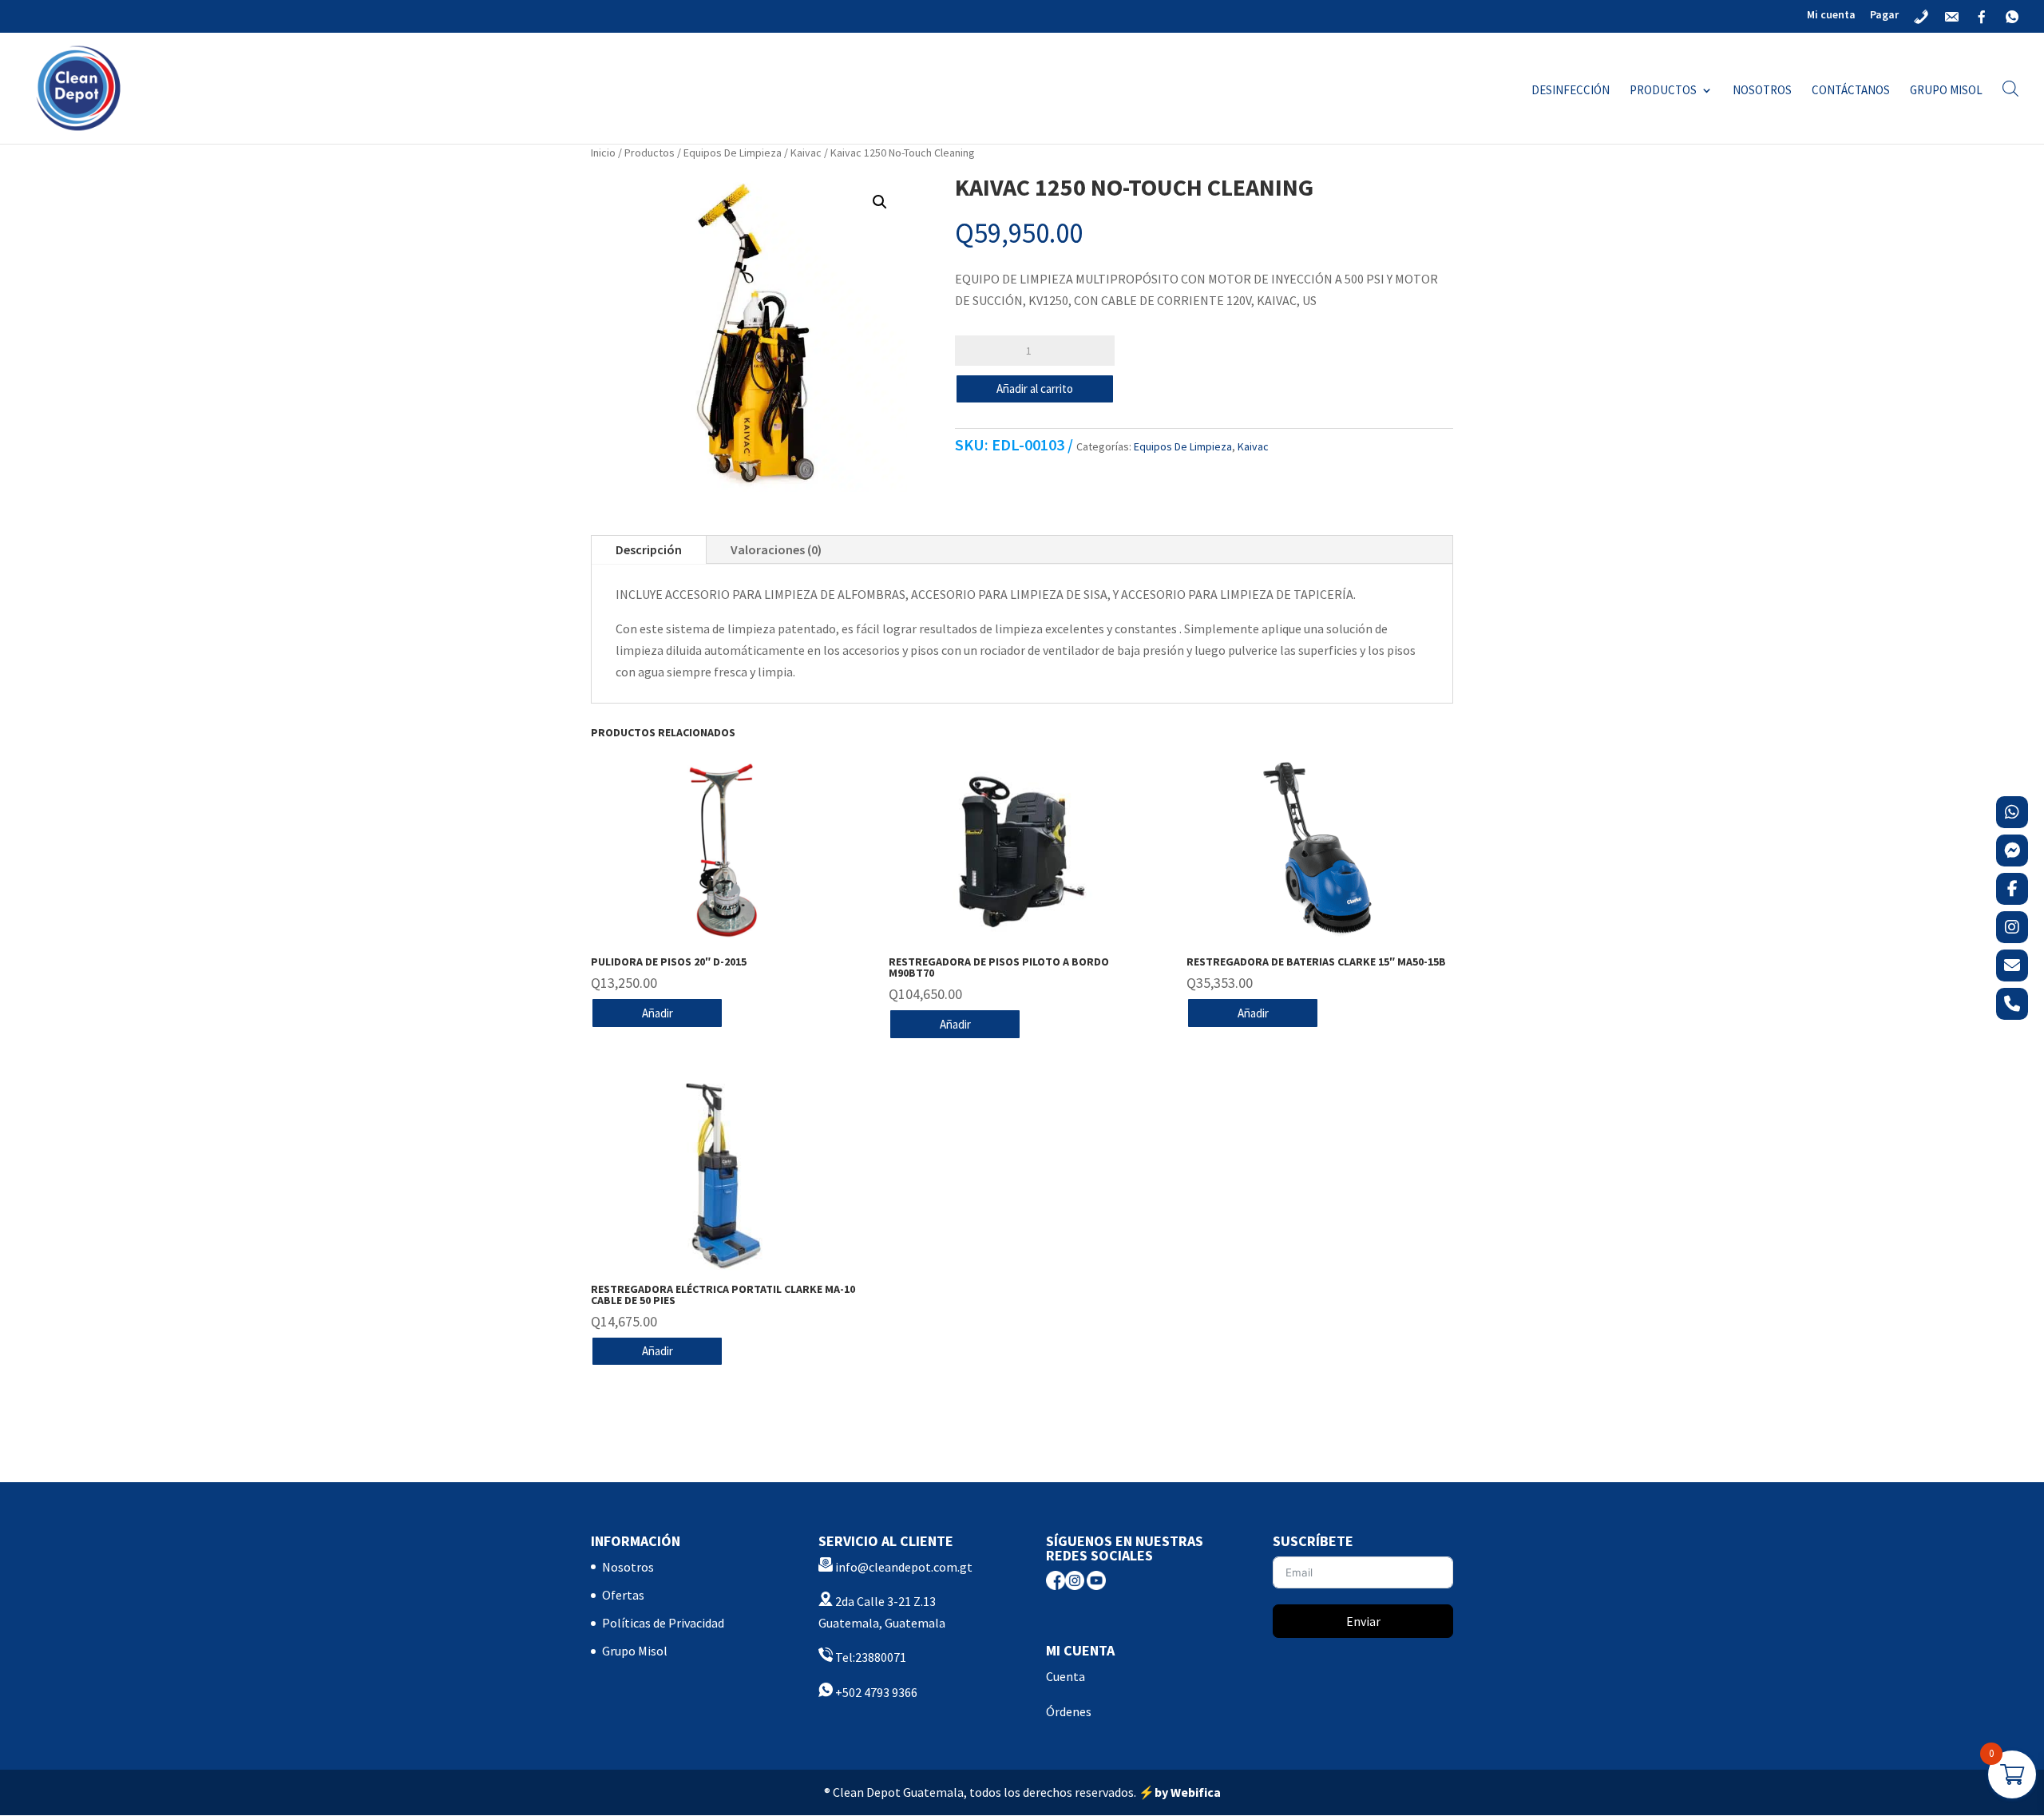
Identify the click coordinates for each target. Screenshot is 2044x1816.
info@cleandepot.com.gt (904, 1567)
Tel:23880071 (869, 1657)
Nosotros (1762, 91)
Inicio (603, 153)
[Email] (2012, 965)
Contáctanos (1851, 91)
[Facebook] (2012, 889)
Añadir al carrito (1035, 389)
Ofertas (623, 1595)
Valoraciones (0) (776, 549)
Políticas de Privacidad (663, 1623)
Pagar (1884, 15)
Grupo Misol (1946, 91)
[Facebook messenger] (2012, 851)
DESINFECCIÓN (1571, 91)
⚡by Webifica (1180, 1792)
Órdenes (1069, 1711)
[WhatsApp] (2012, 812)
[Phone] (2012, 1004)
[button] (880, 202)
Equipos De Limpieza (733, 153)
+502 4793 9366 (875, 1692)
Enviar (1363, 1621)
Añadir (658, 1013)
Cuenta (1066, 1676)
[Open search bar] (2010, 88)
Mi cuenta (1831, 15)
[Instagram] (2012, 927)
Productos (1663, 91)
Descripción (649, 549)
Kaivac (806, 153)
